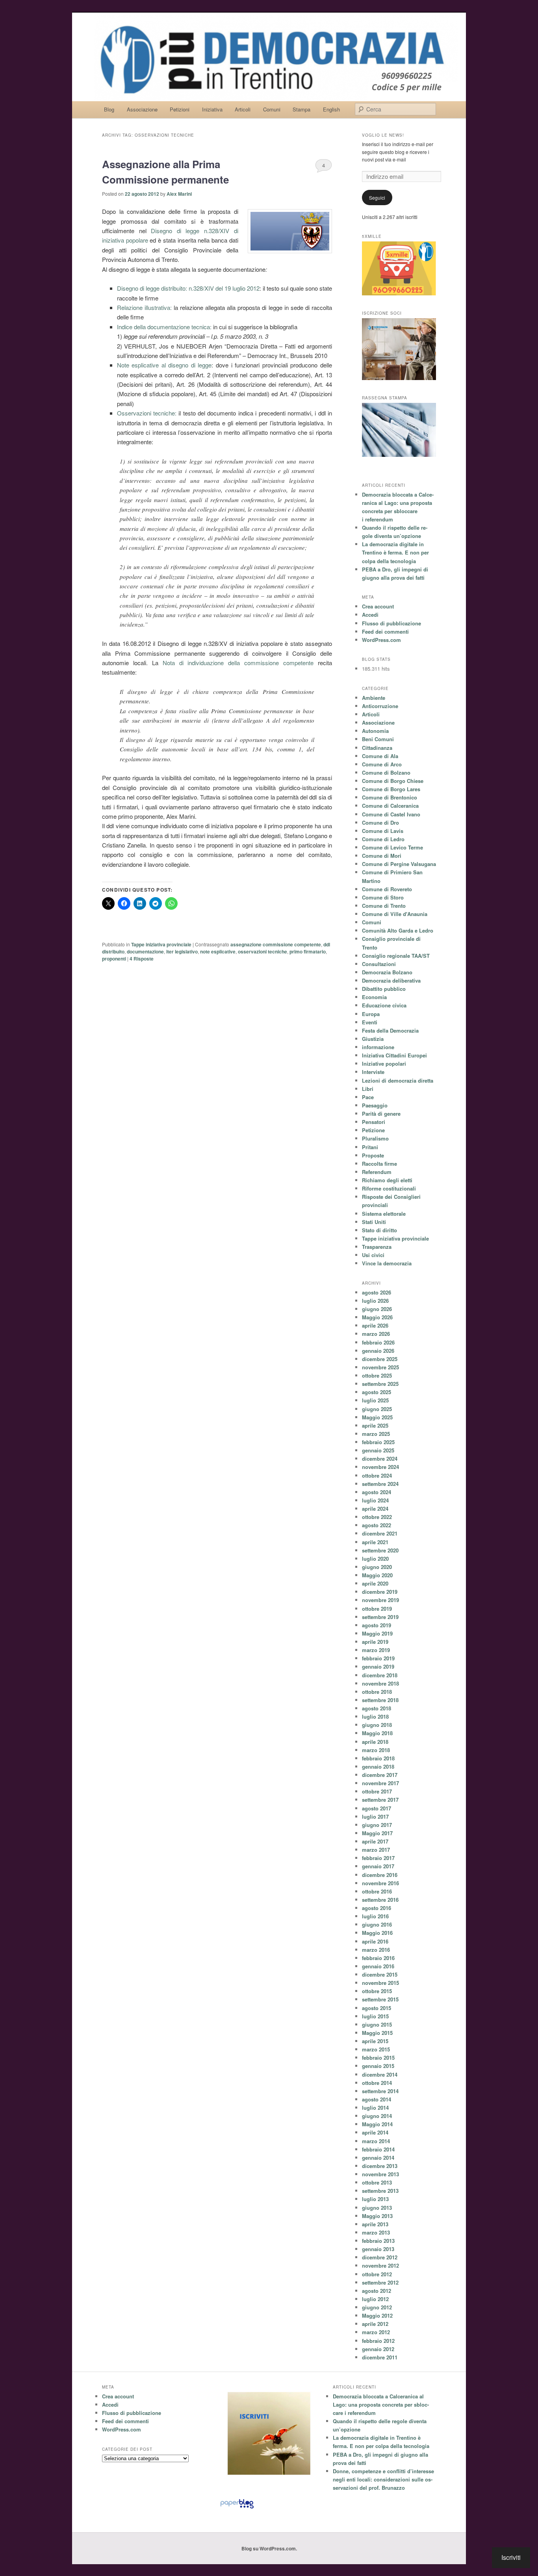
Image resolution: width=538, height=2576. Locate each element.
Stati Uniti (374, 1222)
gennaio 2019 (378, 1666)
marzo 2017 (376, 1850)
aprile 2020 (375, 1583)
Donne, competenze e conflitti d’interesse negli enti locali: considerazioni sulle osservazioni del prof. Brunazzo (383, 2479)
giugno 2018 (377, 1725)
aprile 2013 (375, 2224)
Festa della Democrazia (390, 1030)
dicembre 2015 (380, 1974)
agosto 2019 (377, 1625)
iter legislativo (182, 951)
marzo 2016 (376, 1950)
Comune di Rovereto (387, 889)
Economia (374, 997)
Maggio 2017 (377, 1833)
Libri (368, 1089)
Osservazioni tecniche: (148, 413)
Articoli (243, 109)
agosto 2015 (377, 2008)
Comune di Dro (380, 823)
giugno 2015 (377, 2024)
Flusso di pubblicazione (391, 623)
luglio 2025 (375, 1400)
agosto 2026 (377, 1292)
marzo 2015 (376, 2049)
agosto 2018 (377, 1708)
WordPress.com (381, 640)
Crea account (378, 606)
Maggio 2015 (377, 2033)
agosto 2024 (377, 1492)
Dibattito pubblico (384, 989)
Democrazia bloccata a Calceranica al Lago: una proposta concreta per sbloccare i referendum (381, 2404)
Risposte (142, 959)
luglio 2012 (375, 2299)
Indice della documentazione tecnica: (164, 327)
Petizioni (180, 109)
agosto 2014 (377, 2099)
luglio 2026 (375, 1301)
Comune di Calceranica (390, 806)
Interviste (373, 1072)
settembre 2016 (380, 1900)
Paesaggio (375, 1105)
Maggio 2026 (377, 1317)
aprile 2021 (375, 1542)
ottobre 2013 (377, 2182)
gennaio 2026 (378, 1351)
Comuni (272, 109)
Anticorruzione (380, 706)
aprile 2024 (375, 1509)
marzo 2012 (376, 2332)
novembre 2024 (380, 1467)
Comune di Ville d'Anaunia (395, 914)
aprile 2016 (375, 1941)
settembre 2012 (380, 2282)
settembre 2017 (380, 1800)
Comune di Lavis (383, 831)
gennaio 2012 (378, 2349)
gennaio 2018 (378, 1766)
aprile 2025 (375, 1425)
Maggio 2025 (377, 1417)
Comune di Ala (380, 756)
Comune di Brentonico (390, 797)
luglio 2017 (375, 1817)
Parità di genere (381, 1114)
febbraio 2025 (378, 1442)
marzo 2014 (376, 2141)
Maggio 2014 (377, 2124)
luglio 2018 (375, 1716)
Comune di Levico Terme (392, 847)
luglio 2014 (375, 2108)
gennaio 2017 (378, 1866)
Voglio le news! (383, 135)
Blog (109, 109)
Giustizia (373, 1039)
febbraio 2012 (378, 2341)
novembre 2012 (380, 2265)
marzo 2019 (376, 1650)
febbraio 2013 (378, 2241)
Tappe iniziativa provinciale (161, 944)
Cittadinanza (377, 748)
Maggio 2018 (377, 1733)
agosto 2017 (377, 1808)
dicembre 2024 (380, 1459)
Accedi (370, 615)
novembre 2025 (380, 1367)
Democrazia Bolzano (387, 972)
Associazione (142, 109)
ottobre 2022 (377, 1517)
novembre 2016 (380, 1883)
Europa (371, 1014)
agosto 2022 (377, 1525)
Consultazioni (379, 964)
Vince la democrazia (387, 1263)
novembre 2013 (380, 2174)
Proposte (373, 1155)
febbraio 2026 (378, 1342)
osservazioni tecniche (263, 951)
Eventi (370, 1022)
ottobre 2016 (377, 1891)
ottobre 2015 (377, 1991)
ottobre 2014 (377, 2083)
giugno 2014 (377, 2116)
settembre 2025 (380, 1384)
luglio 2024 (375, 1500)
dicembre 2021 (380, 1533)
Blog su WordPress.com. (269, 2548)
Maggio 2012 (377, 2315)
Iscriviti (511, 2557)
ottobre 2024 (377, 1475)
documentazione (145, 951)
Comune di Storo (383, 897)
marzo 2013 (376, 2232)
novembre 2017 (380, 1783)
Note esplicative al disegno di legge (164, 365)
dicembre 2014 (380, 2074)
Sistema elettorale (384, 1214)
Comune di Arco (382, 764)
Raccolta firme (379, 1164)
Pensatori (374, 1122)
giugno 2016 (377, 1924)
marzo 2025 (376, 1434)
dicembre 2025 (380, 1359)
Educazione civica (384, 1005)
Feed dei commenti (385, 631)
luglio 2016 (375, 1916)
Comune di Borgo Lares (391, 789)
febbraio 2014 (378, 2149)
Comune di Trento (384, 906)
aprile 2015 (375, 2041)
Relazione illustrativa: (145, 307)
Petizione (373, 1130)
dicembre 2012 (380, 2257)
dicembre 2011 (380, 2357)
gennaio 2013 (378, 2249)
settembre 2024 (380, 1484)
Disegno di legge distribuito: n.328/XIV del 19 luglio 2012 (188, 288)
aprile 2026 (375, 1325)
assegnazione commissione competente (276, 944)
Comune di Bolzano (386, 772)
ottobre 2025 (377, 1375)
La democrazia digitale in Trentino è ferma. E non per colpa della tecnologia (395, 552)
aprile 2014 (375, 2132)
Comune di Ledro (383, 839)
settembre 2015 (380, 1999)
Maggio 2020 (377, 1575)
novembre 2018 (380, 1683)
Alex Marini (179, 194)
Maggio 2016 (377, 1933)
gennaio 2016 (378, 1966)
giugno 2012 (377, 2307)
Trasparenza (377, 1247)
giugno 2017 (377, 1825)
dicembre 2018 (380, 1675)
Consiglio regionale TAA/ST (396, 956)
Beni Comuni (378, 739)
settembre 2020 (380, 1550)
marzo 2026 (376, 1334)
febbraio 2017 (378, 1858)
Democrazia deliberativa (391, 980)
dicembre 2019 (380, 1592)
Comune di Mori (382, 856)
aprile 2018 (375, 1742)
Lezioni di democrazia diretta (398, 1080)
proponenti (114, 959)
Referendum (377, 1172)
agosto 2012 (377, 2291)
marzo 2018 (376, 1750)
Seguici (377, 198)
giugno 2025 (377, 1409)
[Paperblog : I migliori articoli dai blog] (237, 2508)
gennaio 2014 (378, 2158)
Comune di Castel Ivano (391, 814)
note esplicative (218, 951)
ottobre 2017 (377, 1791)
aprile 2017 (375, 1841)
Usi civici (373, 1255)
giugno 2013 (377, 2208)
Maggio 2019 (377, 1633)
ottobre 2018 (377, 1692)
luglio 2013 (375, 2199)
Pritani (370, 1147)
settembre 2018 (380, 1700)
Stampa (301, 109)
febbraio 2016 (378, 1958)
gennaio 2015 (378, 2066)
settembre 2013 (380, 2191)
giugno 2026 (377, 1309)
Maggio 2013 (377, 2216)
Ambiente (374, 698)
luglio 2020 (375, 1559)
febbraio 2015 (378, 2058)
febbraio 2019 (378, 1658)
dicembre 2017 (380, 1775)
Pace (368, 1097)
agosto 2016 (377, 1908)
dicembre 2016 (380, 1875)
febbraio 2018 (378, 1758)
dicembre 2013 (380, 2166)
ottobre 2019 (377, 1609)
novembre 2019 (380, 1600)
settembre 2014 (380, 2091)
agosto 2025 (377, 1392)
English (331, 109)
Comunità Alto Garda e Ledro (398, 930)
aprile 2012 (375, 2324)
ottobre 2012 (377, 2274)
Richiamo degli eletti (387, 1180)
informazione (378, 1047)
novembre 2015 (380, 1983)
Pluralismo (375, 1138)
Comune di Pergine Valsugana (399, 864)
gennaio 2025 (378, 1450)
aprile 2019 (375, 1642)
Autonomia (375, 731)
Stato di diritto (379, 1230)
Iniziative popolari (384, 1064)
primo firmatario (308, 951)
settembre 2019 (380, 1617)
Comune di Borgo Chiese (393, 781)
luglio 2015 (375, 2016)
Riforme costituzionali (389, 1188)
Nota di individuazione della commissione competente (238, 663)
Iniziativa (212, 109)
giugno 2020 (377, 1567)
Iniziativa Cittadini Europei (394, 1055)
